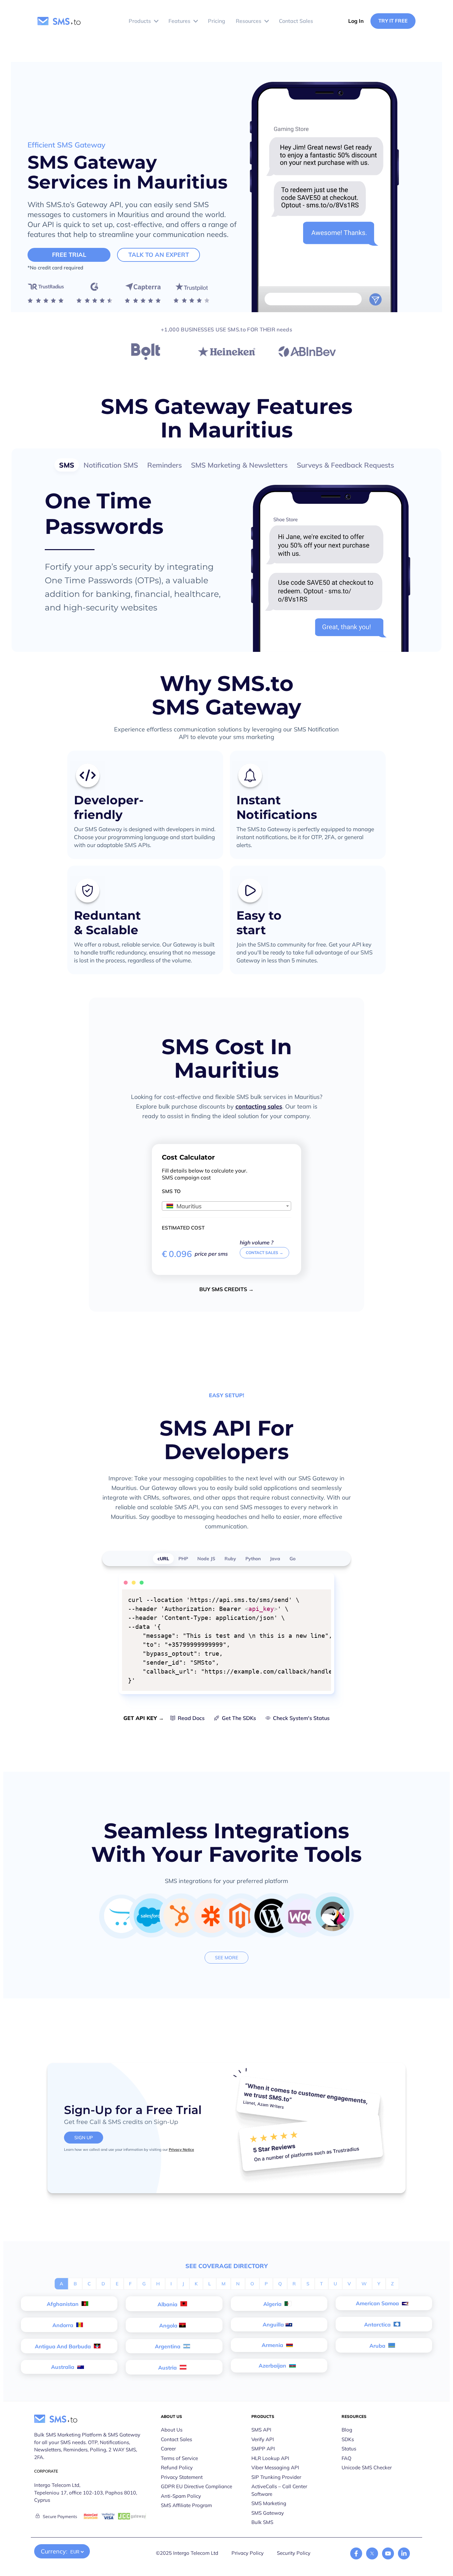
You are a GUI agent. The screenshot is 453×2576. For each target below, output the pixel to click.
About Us (172, 2430)
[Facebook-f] (356, 2553)
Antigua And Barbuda (64, 2346)
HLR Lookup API (270, 2458)
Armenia (273, 2345)
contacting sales (259, 1106)
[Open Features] (196, 21)
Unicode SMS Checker (367, 2467)
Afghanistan (63, 2304)
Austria (168, 2368)
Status (349, 2449)
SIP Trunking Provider (276, 2477)
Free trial (69, 255)
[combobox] (227, 1206)
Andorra (64, 2325)
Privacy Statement (182, 2477)
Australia (63, 2367)
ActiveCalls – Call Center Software (279, 2490)
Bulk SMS (262, 2522)
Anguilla (273, 2324)
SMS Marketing (269, 2503)
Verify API (263, 2439)
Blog (347, 2430)
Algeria (273, 2304)
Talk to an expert (159, 255)
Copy (322, 1595)
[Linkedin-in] (404, 2553)
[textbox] (227, 1206)
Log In (356, 21)
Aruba (378, 2346)
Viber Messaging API (275, 2467)
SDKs (348, 2439)
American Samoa (378, 2303)
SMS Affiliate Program (186, 2505)
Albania (168, 2304)
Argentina (168, 2346)
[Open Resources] (267, 21)
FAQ (347, 2458)
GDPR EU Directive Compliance (196, 2486)
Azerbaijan (273, 2366)
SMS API (261, 2430)
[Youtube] (388, 2553)
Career (168, 2449)
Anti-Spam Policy (181, 2496)
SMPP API (263, 2449)
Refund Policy (177, 2467)
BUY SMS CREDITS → (227, 1289)
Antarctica (378, 2324)
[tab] (67, 465)
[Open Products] (156, 21)
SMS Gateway (268, 2513)
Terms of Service (179, 2458)
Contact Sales (176, 2439)
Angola (168, 2325)
